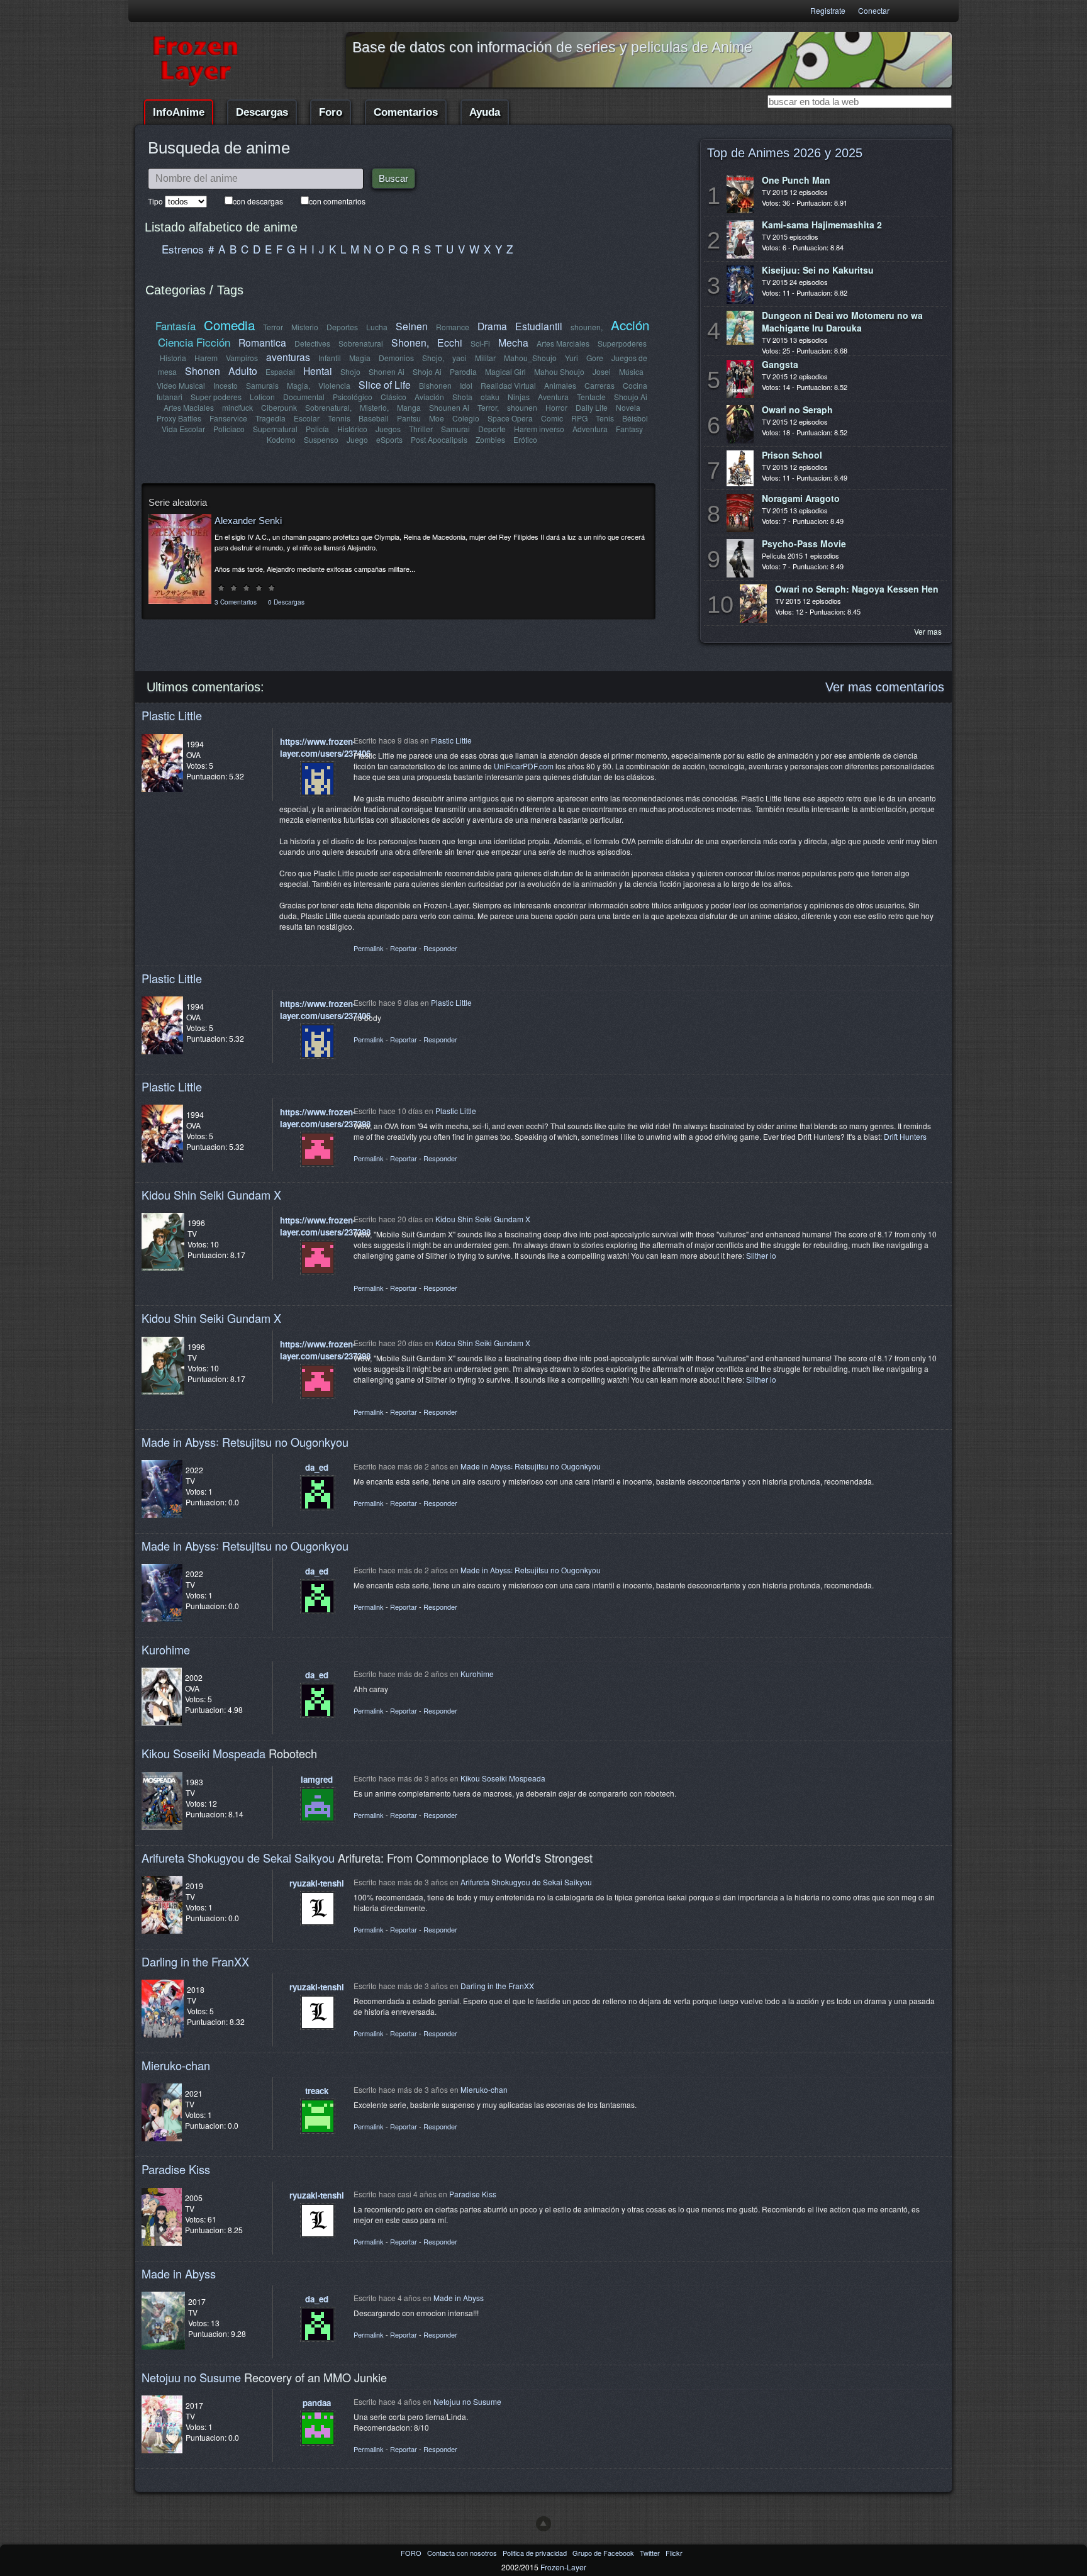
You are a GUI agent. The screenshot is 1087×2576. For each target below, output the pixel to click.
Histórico (352, 429)
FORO (412, 2553)
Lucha (377, 327)
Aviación (429, 397)
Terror (273, 327)
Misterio (305, 327)
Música (631, 371)
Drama (492, 326)
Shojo (350, 371)
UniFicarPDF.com (524, 766)
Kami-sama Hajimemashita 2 (822, 225)
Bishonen (435, 385)
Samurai (455, 429)
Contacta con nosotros (463, 2553)
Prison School (792, 455)
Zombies (490, 439)
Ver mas (928, 631)
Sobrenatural (361, 343)
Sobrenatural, (328, 407)
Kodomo (281, 439)
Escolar (307, 418)
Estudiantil (539, 326)
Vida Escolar (183, 429)
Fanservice (228, 418)
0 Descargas (286, 602)
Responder (440, 948)
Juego (357, 439)
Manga (409, 407)
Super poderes (216, 397)
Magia (360, 358)
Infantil (330, 358)
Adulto (243, 371)
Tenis (605, 418)
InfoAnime (179, 112)
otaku (490, 397)
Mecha (513, 342)
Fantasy (629, 429)
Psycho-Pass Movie (804, 544)
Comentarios (406, 112)
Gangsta (780, 364)
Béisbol (635, 418)
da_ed (317, 1467)
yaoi (460, 358)
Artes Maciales (189, 407)
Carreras (599, 385)
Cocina (635, 385)
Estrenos (183, 249)
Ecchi (450, 342)
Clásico (393, 397)
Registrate (828, 10)
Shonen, (410, 342)
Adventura (590, 429)
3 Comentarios (236, 602)
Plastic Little (172, 715)
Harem (206, 358)
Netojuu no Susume (191, 2377)
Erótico (525, 439)
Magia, (298, 385)
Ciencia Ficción (194, 342)
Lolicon (262, 397)
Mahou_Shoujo (530, 358)
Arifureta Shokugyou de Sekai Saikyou (238, 1858)
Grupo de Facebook (604, 2553)
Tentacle (591, 397)
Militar (485, 358)
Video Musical (181, 385)
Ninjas (519, 397)
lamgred (317, 1779)
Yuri (571, 358)
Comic (552, 418)
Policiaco (229, 429)
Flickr (674, 2553)
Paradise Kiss (176, 2169)
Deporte (492, 429)
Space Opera (510, 418)
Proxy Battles (179, 418)
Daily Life (592, 407)
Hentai (318, 371)
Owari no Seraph (797, 410)
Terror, (488, 407)
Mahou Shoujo (559, 371)
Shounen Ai (449, 407)
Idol (466, 385)
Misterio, (374, 407)
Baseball (374, 418)
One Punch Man (796, 180)
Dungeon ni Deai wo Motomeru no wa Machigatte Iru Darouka (842, 321)
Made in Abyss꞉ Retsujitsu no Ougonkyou (245, 1442)
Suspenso (321, 439)
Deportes (342, 327)
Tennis (339, 418)
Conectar (874, 10)
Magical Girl (505, 371)
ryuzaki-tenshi (317, 1883)
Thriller (421, 429)
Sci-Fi (480, 343)
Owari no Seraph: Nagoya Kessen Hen (857, 589)
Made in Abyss (179, 2273)
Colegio (466, 418)
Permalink (369, 948)
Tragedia (270, 418)
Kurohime (166, 1649)
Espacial (280, 371)
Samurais (262, 385)
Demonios (396, 358)
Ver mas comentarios (885, 687)
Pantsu (409, 418)
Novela (628, 407)
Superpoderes (622, 343)
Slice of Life (385, 384)
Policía (317, 429)
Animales (560, 385)
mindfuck (237, 407)
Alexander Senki (248, 521)
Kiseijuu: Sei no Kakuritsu (818, 270)
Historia (173, 358)
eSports (389, 439)
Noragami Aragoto (801, 498)
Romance (453, 327)
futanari (170, 397)
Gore (595, 358)
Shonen (203, 371)
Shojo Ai (427, 371)
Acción (630, 325)
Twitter (651, 2553)
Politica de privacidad (536, 2553)
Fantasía (176, 326)
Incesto (226, 385)
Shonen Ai (387, 371)
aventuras (288, 357)
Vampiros (242, 358)
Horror (556, 407)
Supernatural (275, 429)
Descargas (262, 112)
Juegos (388, 429)
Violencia (334, 385)
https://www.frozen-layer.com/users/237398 (325, 1118)
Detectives (312, 343)
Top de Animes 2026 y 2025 (785, 153)
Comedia (229, 325)
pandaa (317, 2403)
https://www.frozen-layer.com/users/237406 (325, 747)
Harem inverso (539, 429)
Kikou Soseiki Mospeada (203, 1753)
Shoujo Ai (631, 397)
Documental (304, 397)
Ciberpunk (279, 407)
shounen (522, 407)
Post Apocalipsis (439, 439)
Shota (462, 397)
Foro (331, 112)
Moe (437, 418)
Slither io (761, 1255)
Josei (602, 371)
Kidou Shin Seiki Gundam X (211, 1195)
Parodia (463, 371)
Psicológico (353, 397)
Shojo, (433, 358)
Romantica (262, 342)
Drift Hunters (905, 1136)
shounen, (587, 327)
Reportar (404, 948)
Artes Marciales (563, 343)
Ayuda (485, 112)
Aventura (553, 397)
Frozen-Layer (563, 2567)
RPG (579, 418)
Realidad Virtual (508, 385)
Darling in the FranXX (195, 1961)
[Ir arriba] (543, 2524)
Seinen (412, 326)
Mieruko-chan (176, 2065)
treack (317, 2091)
